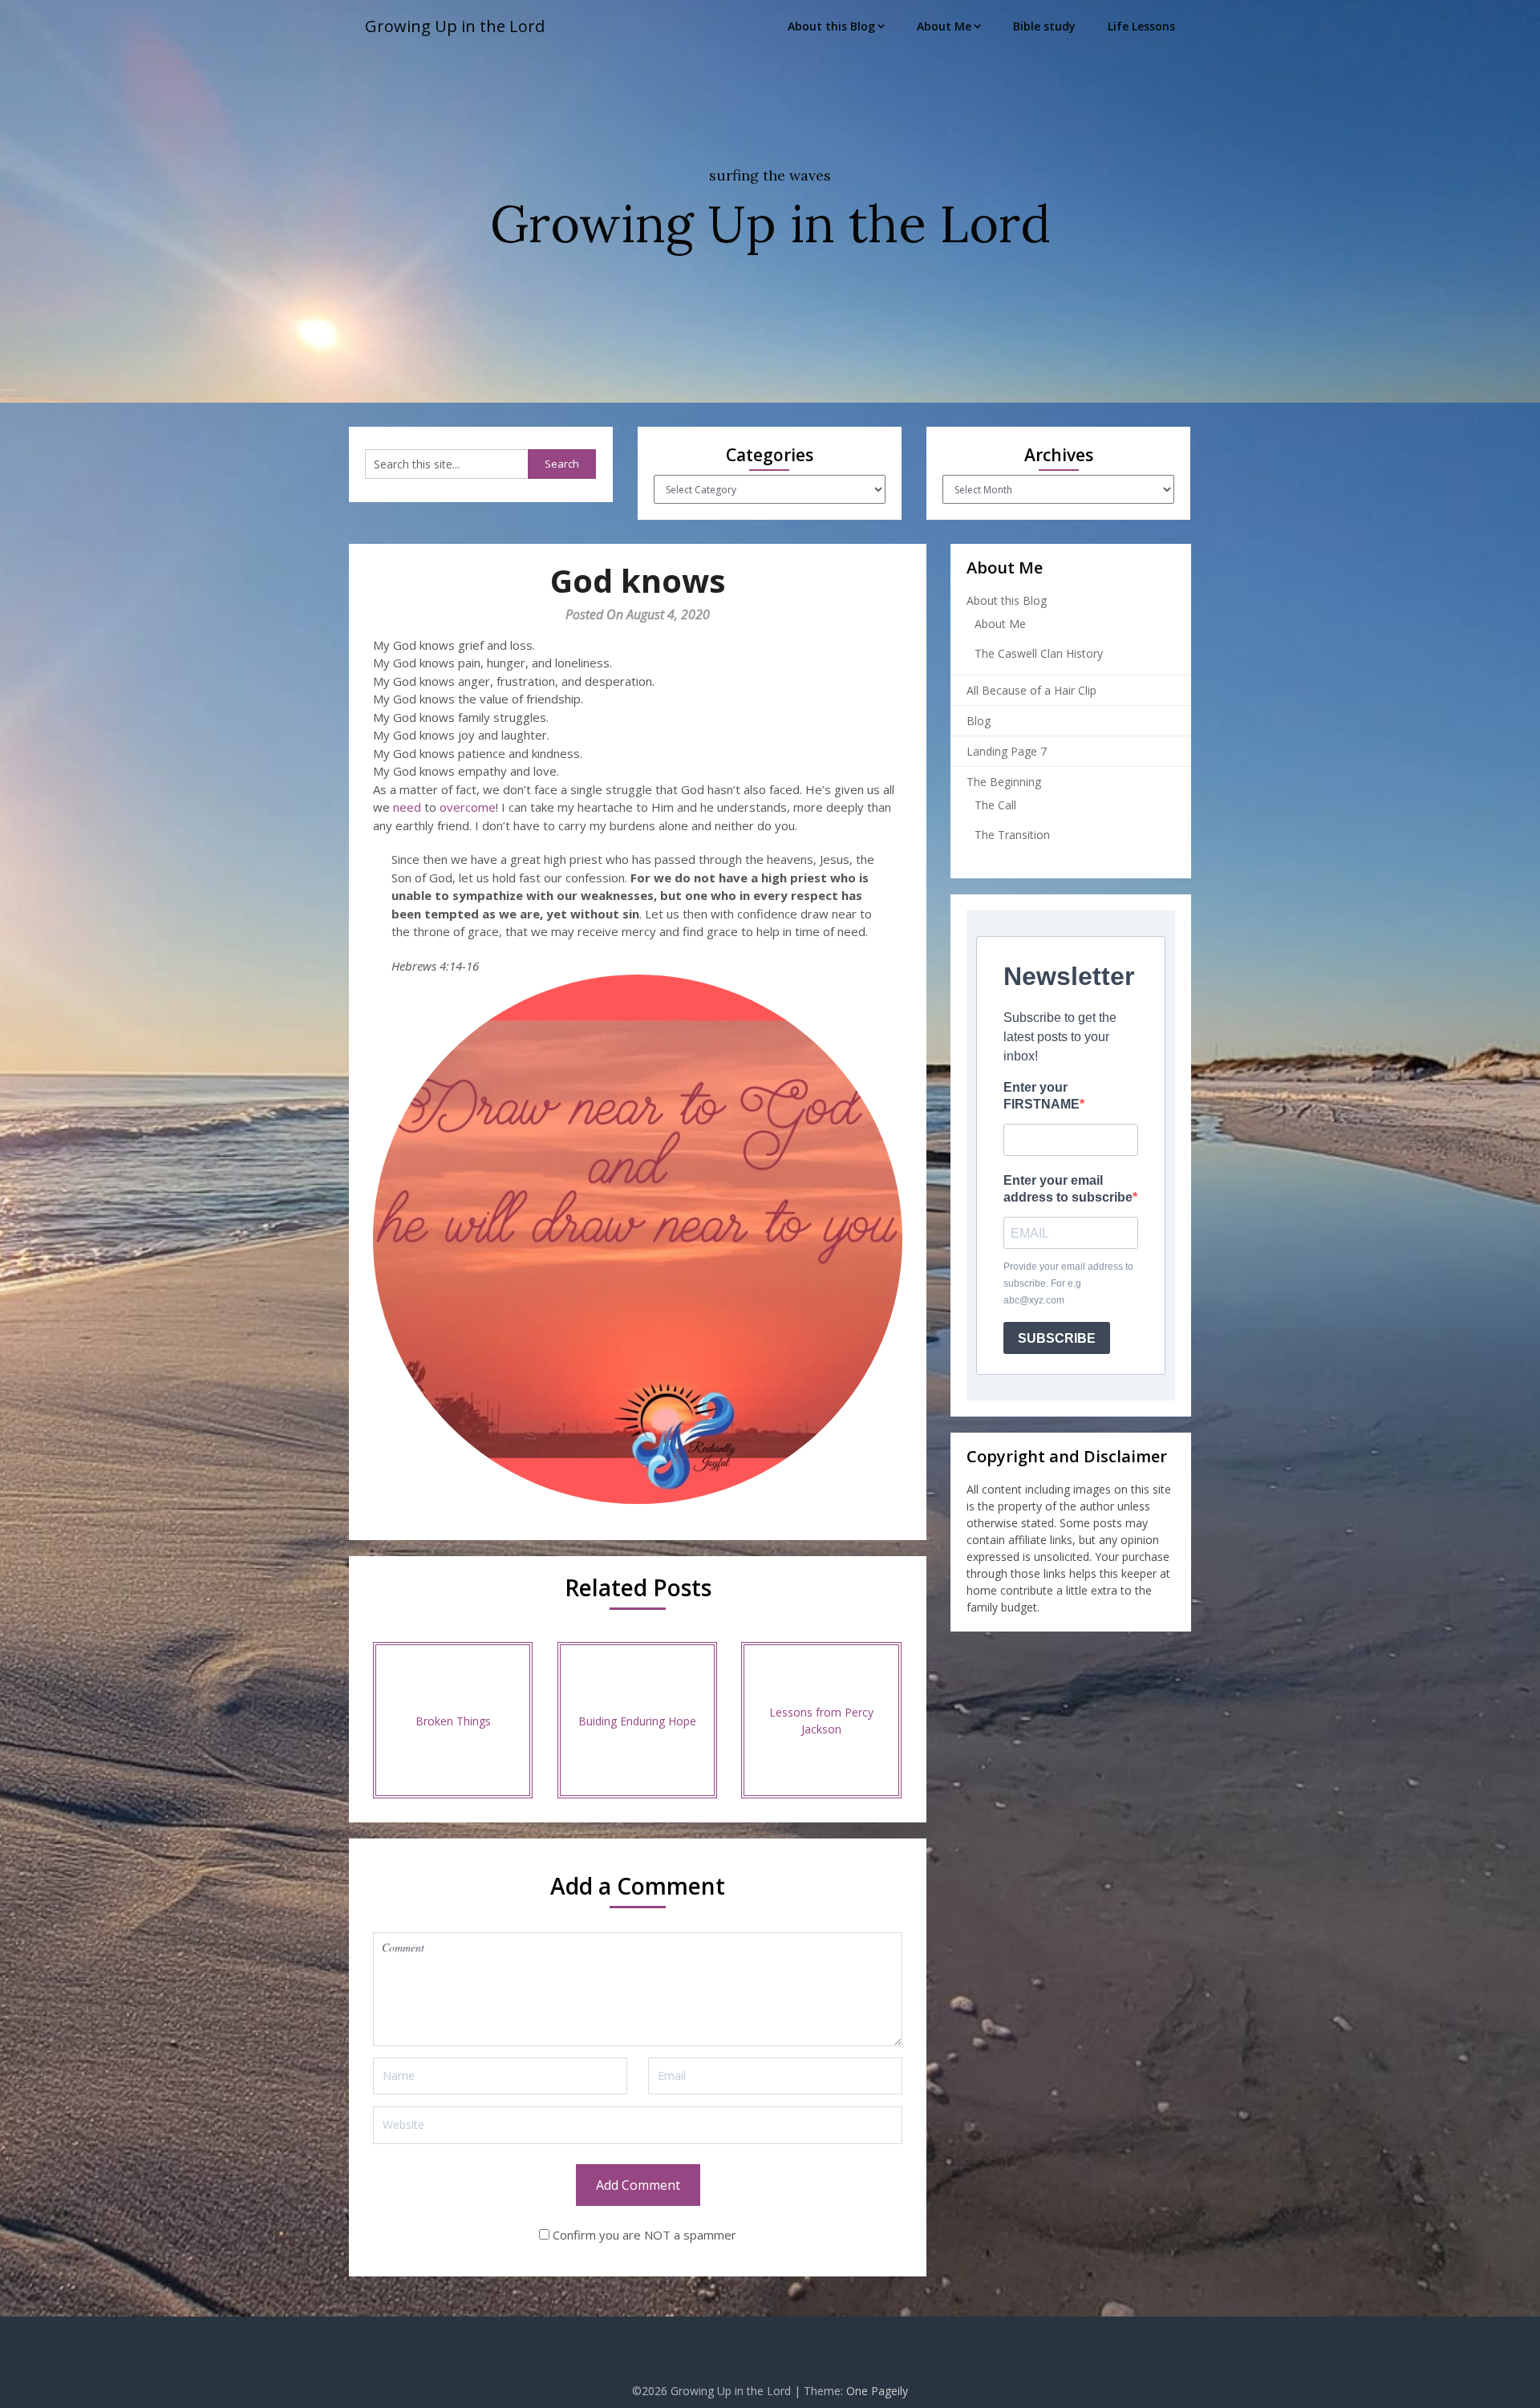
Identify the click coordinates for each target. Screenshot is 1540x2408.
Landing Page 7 (1007, 751)
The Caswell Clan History (1039, 653)
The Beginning (1004, 782)
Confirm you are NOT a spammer (643, 2235)
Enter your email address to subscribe (1068, 1189)
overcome (468, 807)
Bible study (1044, 26)
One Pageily (877, 2391)
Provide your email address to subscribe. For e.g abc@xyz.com (1068, 1283)
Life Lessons (1141, 26)
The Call (995, 805)
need (407, 807)
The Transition (1012, 835)
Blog (979, 721)
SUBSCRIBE (1057, 1338)
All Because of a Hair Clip (1031, 690)
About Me (944, 26)
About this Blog (831, 26)
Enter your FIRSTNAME (1042, 1096)
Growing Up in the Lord (455, 26)
